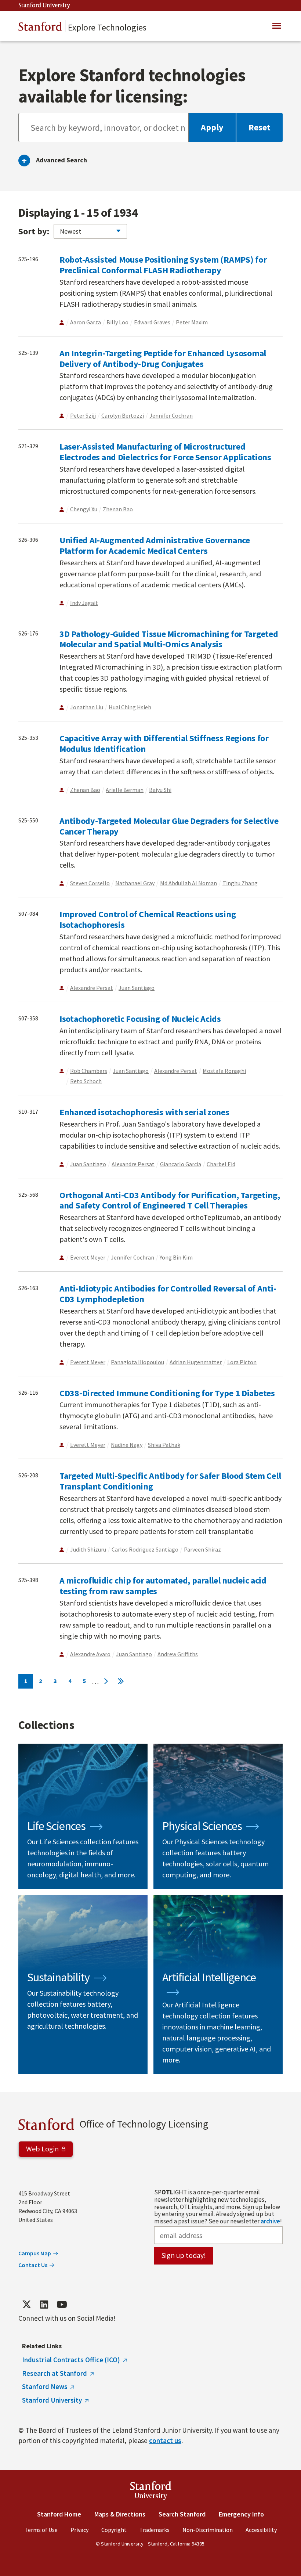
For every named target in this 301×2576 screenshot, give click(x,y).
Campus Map (35, 2253)
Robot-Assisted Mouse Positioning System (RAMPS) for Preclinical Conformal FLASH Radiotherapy (163, 265)
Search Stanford (182, 2514)
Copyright (114, 2530)
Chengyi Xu (84, 509)
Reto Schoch (86, 1081)
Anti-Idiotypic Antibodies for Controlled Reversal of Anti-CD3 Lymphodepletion (168, 1294)
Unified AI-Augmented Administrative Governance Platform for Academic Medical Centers (155, 545)
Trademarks (155, 2530)
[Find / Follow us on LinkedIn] (44, 2305)
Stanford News (45, 2386)
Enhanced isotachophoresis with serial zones (144, 1112)
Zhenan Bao (118, 509)
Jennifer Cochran (171, 415)
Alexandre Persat (92, 988)
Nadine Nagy (127, 1445)
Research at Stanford (55, 2373)
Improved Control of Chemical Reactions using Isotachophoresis (148, 919)
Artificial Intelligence (218, 1985)
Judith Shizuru (88, 1549)
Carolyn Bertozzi (123, 415)
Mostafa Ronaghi (224, 1071)
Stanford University (44, 6)
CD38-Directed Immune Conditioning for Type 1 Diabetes (167, 1393)
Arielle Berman (125, 790)
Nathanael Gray (135, 883)
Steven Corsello (90, 883)
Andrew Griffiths (178, 1654)
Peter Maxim (192, 322)
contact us (165, 2440)
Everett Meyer (88, 1257)
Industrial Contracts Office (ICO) (71, 2360)
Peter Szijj (83, 415)
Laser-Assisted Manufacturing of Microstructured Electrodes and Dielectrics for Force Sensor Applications (165, 452)
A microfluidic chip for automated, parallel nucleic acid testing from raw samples (163, 1586)
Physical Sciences (218, 1816)
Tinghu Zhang (240, 883)
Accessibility (261, 2530)
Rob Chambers (89, 1071)
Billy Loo (117, 322)
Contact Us (33, 2265)
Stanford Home (59, 2514)
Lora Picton (242, 1362)
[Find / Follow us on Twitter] (26, 2305)
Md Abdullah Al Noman (188, 883)
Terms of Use (41, 2530)
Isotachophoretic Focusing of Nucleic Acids (140, 1019)
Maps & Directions (120, 2514)
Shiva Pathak (164, 1445)
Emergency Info (241, 2514)
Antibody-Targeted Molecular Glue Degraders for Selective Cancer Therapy (169, 826)
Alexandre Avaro (90, 1654)
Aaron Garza (86, 322)
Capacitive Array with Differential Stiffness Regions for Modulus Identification (164, 743)
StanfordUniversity (151, 2492)
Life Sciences (83, 1816)
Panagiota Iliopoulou (137, 1362)
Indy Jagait (84, 603)
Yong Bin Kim (176, 1257)
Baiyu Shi (160, 790)
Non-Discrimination (208, 2530)
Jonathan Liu (87, 707)
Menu (277, 26)
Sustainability (83, 1985)
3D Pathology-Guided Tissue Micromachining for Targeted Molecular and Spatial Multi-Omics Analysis (169, 639)
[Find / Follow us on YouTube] (62, 2305)
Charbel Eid (221, 1164)
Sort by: (34, 231)
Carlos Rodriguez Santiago (145, 1549)
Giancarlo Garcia (181, 1164)
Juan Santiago (137, 988)
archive (270, 2221)
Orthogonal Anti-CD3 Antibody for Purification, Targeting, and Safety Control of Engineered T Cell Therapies (170, 1200)
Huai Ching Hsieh (130, 707)
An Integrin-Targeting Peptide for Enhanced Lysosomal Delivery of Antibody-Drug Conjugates (163, 359)
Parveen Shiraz (202, 1549)
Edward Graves (152, 322)
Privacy (79, 2530)
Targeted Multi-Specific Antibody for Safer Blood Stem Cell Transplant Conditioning (170, 1481)
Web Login (42, 2149)
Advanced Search (61, 160)
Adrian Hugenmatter (196, 1362)
